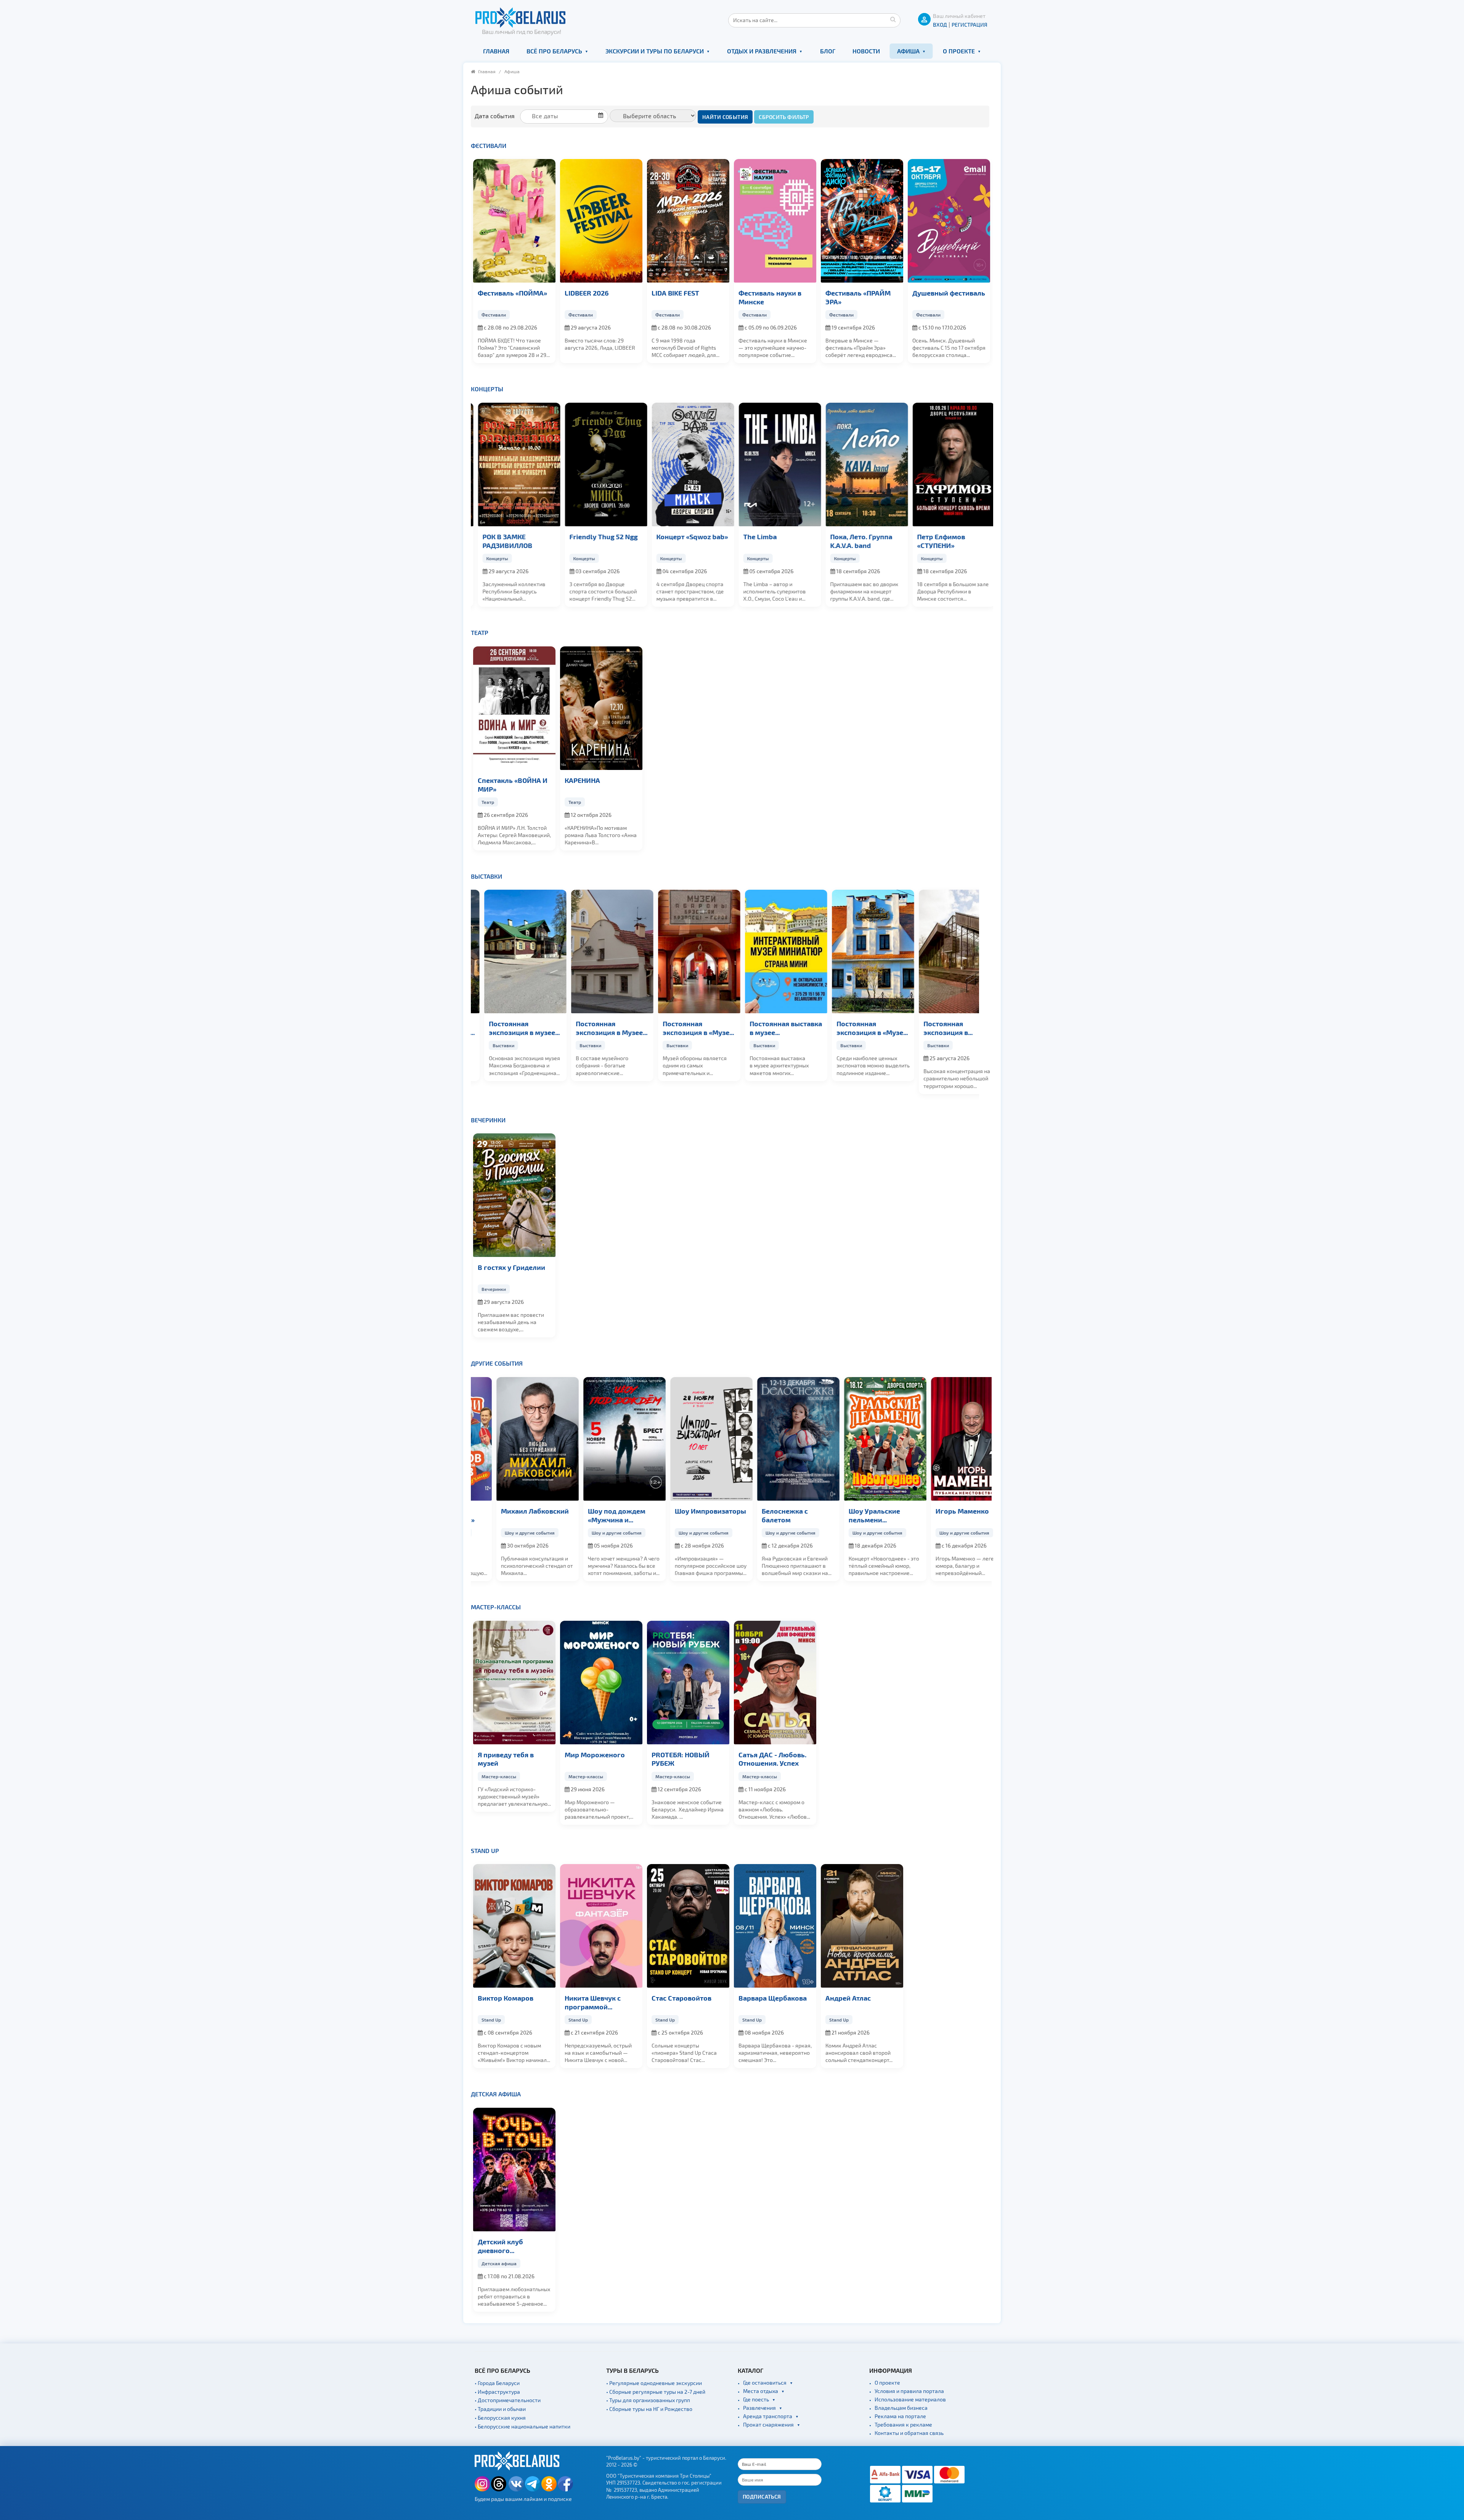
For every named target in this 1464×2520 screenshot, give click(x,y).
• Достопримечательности (508, 2400)
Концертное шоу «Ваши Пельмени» (595, 1515)
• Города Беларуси (497, 2383)
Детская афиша (496, 2094)
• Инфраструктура (497, 2392)
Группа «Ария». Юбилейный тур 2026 (948, 541)
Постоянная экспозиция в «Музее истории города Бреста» (774, 1028)
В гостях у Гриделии (511, 1267)
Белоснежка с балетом (935, 1515)
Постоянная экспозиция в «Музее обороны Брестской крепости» (600, 1028)
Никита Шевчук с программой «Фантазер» (593, 2002)
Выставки (486, 876)
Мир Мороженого (595, 1754)
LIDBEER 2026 (587, 293)
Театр (480, 632)
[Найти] (893, 19)
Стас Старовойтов (681, 1998)
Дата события (495, 116)
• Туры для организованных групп (648, 2400)
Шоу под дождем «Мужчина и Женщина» (767, 1516)
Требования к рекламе (903, 2424)
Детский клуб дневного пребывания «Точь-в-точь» (513, 2246)
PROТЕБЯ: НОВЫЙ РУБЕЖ (681, 1759)
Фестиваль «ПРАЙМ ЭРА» (858, 297)
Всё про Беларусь (554, 51)
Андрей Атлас (848, 1998)
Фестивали (489, 145)
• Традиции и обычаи (500, 2409)
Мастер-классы (496, 1607)
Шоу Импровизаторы (861, 1511)
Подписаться (762, 2497)
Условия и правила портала (909, 2391)
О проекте (959, 51)
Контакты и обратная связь (909, 2433)
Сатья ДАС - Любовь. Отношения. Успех (772, 1759)
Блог (828, 51)
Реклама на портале (900, 2416)
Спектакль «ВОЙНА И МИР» (513, 784)
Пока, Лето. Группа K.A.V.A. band (770, 541)
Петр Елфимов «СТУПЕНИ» (849, 541)
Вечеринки (488, 1120)
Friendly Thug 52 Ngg (512, 536)
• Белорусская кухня (500, 2418)
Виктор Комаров (506, 1998)
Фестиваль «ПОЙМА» (512, 293)
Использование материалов (910, 2399)
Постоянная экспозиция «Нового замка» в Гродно (947, 1028)
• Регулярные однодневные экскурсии (654, 2383)
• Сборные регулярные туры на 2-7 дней (656, 2392)
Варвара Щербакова (773, 1998)
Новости (866, 51)
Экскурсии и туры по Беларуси (655, 51)
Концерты (487, 389)
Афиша (908, 51)
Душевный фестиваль (949, 293)
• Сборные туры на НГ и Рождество (649, 2409)
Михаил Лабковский (685, 1511)
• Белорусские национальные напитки (523, 2426)
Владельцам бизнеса (901, 2408)
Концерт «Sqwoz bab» (600, 536)
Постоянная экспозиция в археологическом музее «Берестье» (856, 1028)
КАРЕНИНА (582, 780)
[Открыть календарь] (567, 116)
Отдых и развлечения (762, 51)
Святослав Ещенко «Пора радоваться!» (510, 1515)
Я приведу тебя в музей (506, 1759)
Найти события (725, 117)
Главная (496, 51)
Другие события (497, 1363)
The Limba (668, 536)
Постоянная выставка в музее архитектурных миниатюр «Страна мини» (688, 1028)
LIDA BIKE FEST (675, 293)
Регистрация (970, 25)
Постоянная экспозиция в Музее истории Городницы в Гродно (514, 1028)
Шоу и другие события (506, 1533)
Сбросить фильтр (784, 117)
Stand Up (485, 1851)
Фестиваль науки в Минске (770, 297)
